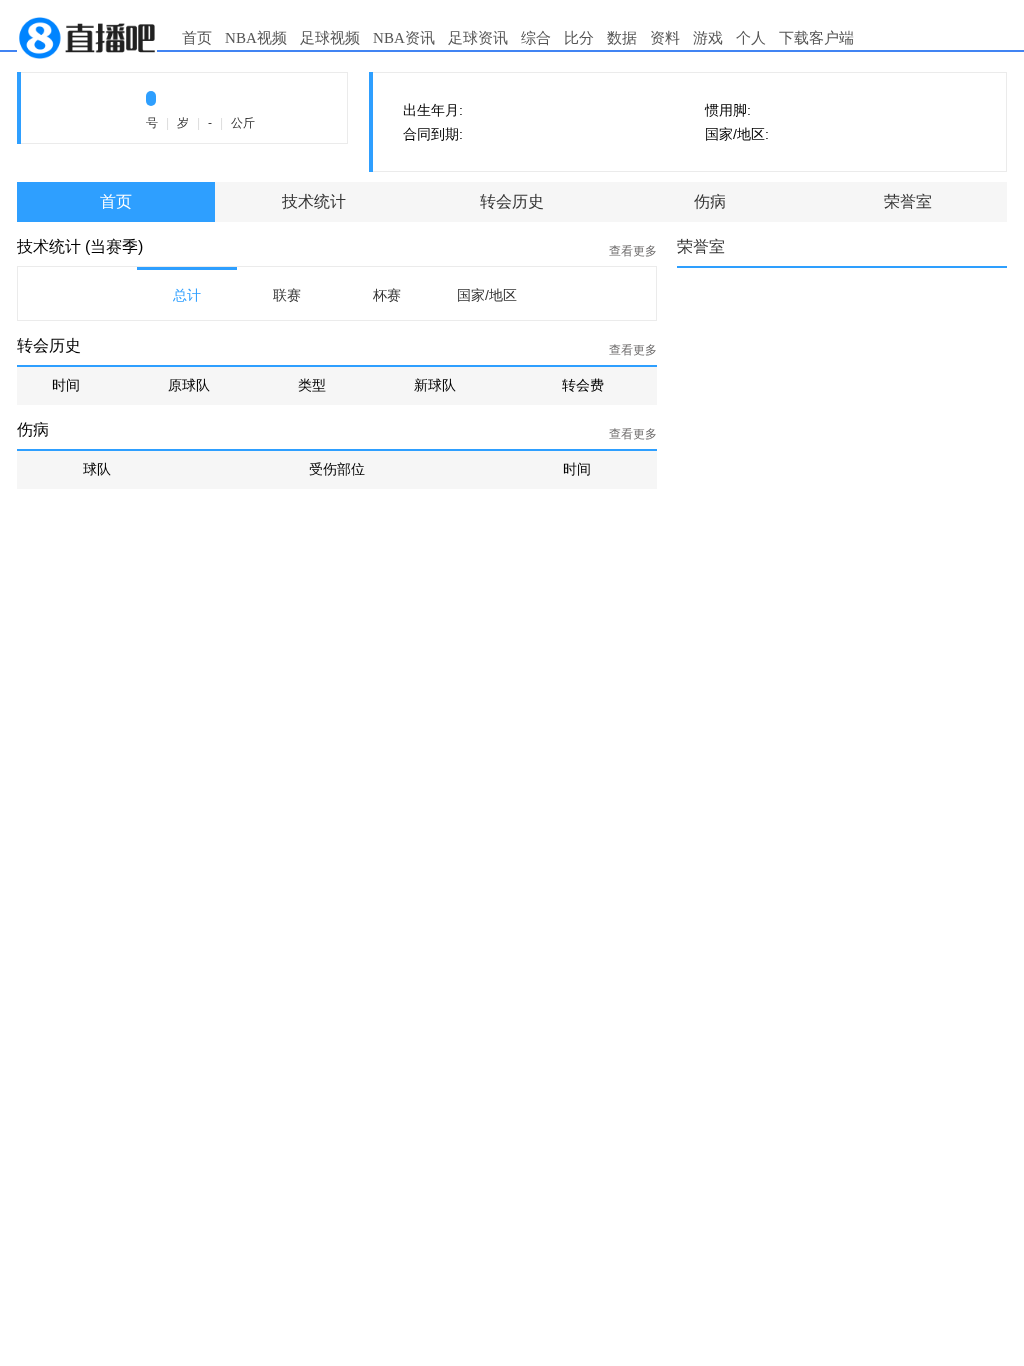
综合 (536, 38)
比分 (579, 38)
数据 (622, 38)
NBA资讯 (404, 38)
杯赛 (387, 295)
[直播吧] (87, 36)
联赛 (287, 295)
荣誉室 (908, 201)
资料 (665, 38)
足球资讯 (478, 38)
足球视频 (330, 38)
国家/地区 (487, 295)
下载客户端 (816, 38)
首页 (197, 38)
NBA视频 (256, 38)
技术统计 (314, 201)
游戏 (708, 38)
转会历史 (512, 201)
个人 (751, 38)
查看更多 (633, 251)
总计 (187, 295)
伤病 (710, 201)
